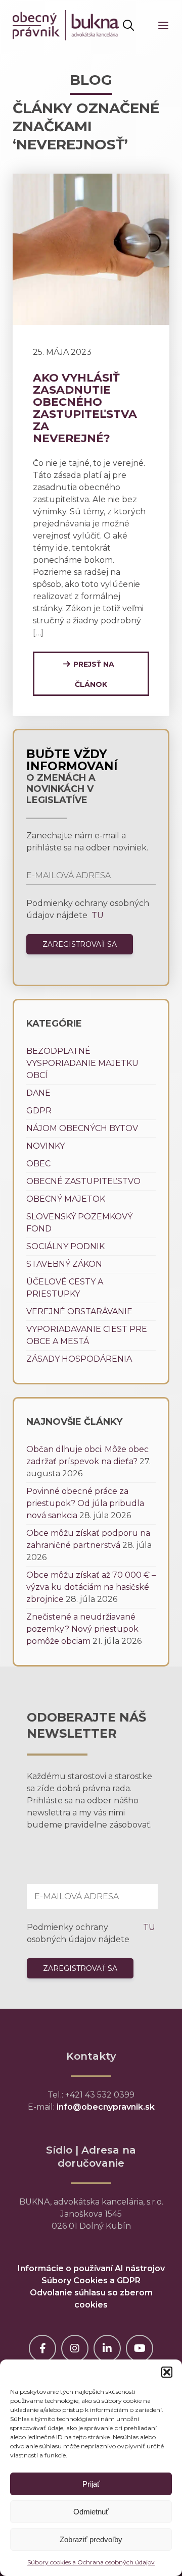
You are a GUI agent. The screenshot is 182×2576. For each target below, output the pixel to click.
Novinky (45, 1146)
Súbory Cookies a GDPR (91, 2280)
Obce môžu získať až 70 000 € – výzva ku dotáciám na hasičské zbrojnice (91, 1587)
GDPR (39, 1111)
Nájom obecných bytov (82, 1128)
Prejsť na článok (94, 674)
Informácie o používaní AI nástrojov (91, 2268)
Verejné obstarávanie (79, 1311)
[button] (167, 2372)
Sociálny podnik (65, 1246)
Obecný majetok (66, 1199)
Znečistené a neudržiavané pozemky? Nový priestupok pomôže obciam (82, 1629)
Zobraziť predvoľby (91, 2539)
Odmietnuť (91, 2512)
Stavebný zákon (64, 1264)
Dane (38, 1093)
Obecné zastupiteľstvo (83, 1181)
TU (97, 915)
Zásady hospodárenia (79, 1359)
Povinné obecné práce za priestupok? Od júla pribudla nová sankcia (85, 1503)
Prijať (91, 2484)
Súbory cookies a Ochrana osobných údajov (91, 2562)
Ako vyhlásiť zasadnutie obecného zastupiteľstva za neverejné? (85, 408)
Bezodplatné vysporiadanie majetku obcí (82, 1063)
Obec (38, 1164)
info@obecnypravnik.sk (106, 2107)
